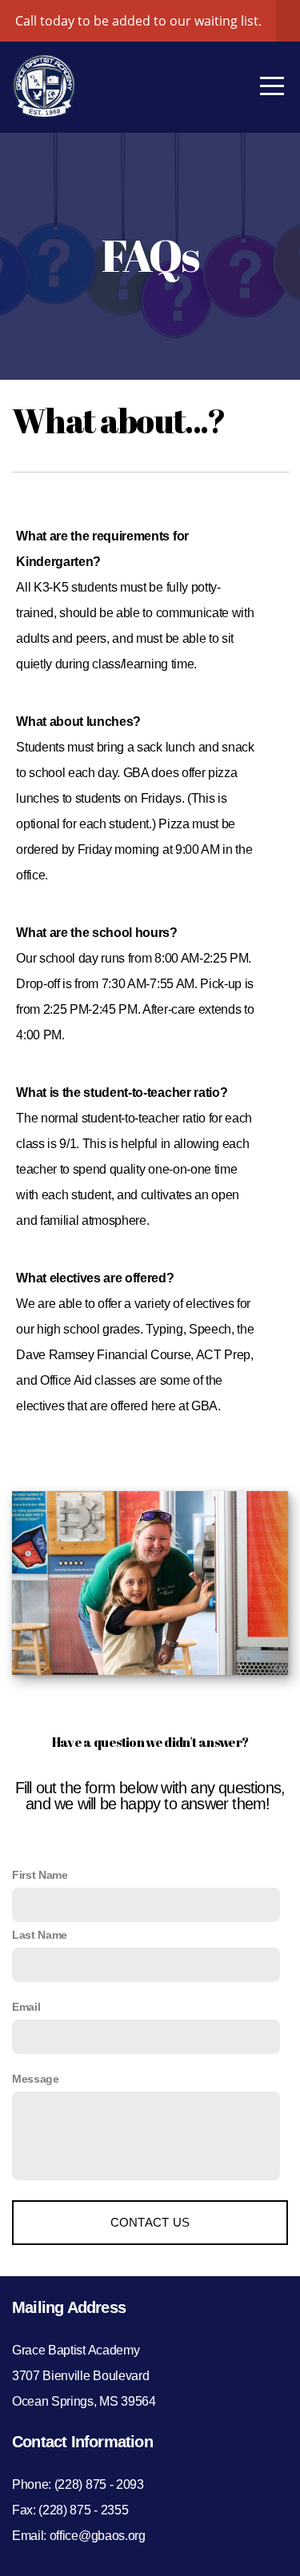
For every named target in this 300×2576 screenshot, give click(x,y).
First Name (40, 1875)
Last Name (40, 1935)
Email (26, 2007)
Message (36, 2079)
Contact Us (150, 2222)
